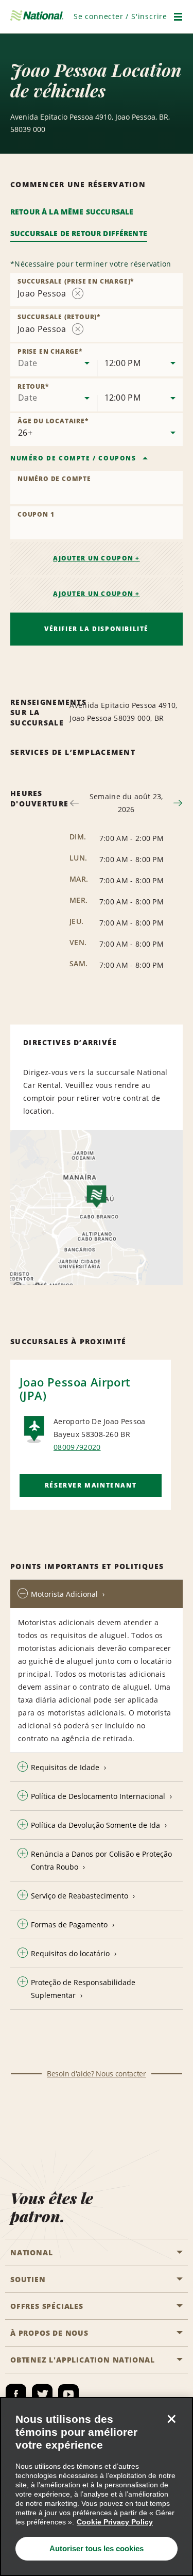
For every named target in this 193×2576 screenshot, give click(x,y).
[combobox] (97, 290)
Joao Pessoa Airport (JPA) (75, 1389)
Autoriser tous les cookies (97, 2548)
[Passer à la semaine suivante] (178, 803)
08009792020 (77, 1447)
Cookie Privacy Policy (115, 2522)
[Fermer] (171, 2419)
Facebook (16, 2395)
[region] (97, 2487)
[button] (120, 16)
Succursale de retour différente (79, 233)
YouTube (68, 2395)
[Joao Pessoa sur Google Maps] (97, 1208)
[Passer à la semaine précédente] (74, 803)
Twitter (42, 2395)
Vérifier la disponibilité (97, 629)
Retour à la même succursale (72, 212)
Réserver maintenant (91, 1485)
